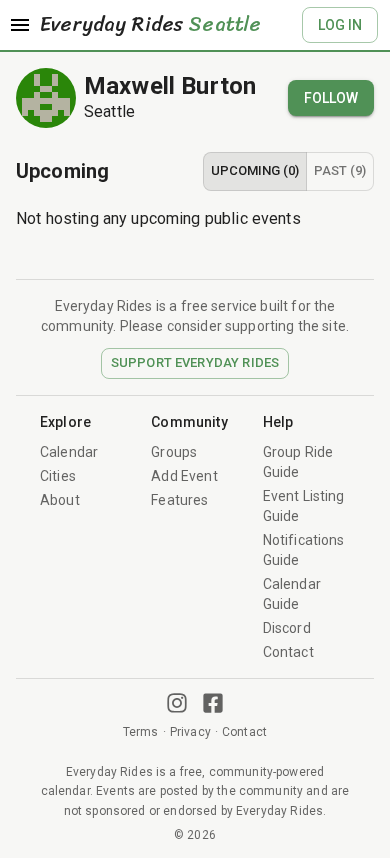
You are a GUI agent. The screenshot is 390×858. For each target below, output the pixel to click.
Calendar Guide (292, 594)
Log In (340, 25)
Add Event (184, 476)
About (60, 500)
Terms (141, 732)
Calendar (69, 452)
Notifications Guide (304, 550)
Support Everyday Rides (195, 362)
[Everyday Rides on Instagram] (177, 703)
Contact (288, 652)
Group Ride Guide (298, 462)
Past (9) (340, 170)
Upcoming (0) (255, 170)
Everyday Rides (150, 25)
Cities (58, 476)
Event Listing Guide (304, 506)
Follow (331, 98)
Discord (287, 628)
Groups (174, 452)
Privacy (190, 732)
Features (179, 500)
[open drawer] (20, 25)
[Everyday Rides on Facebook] (213, 703)
